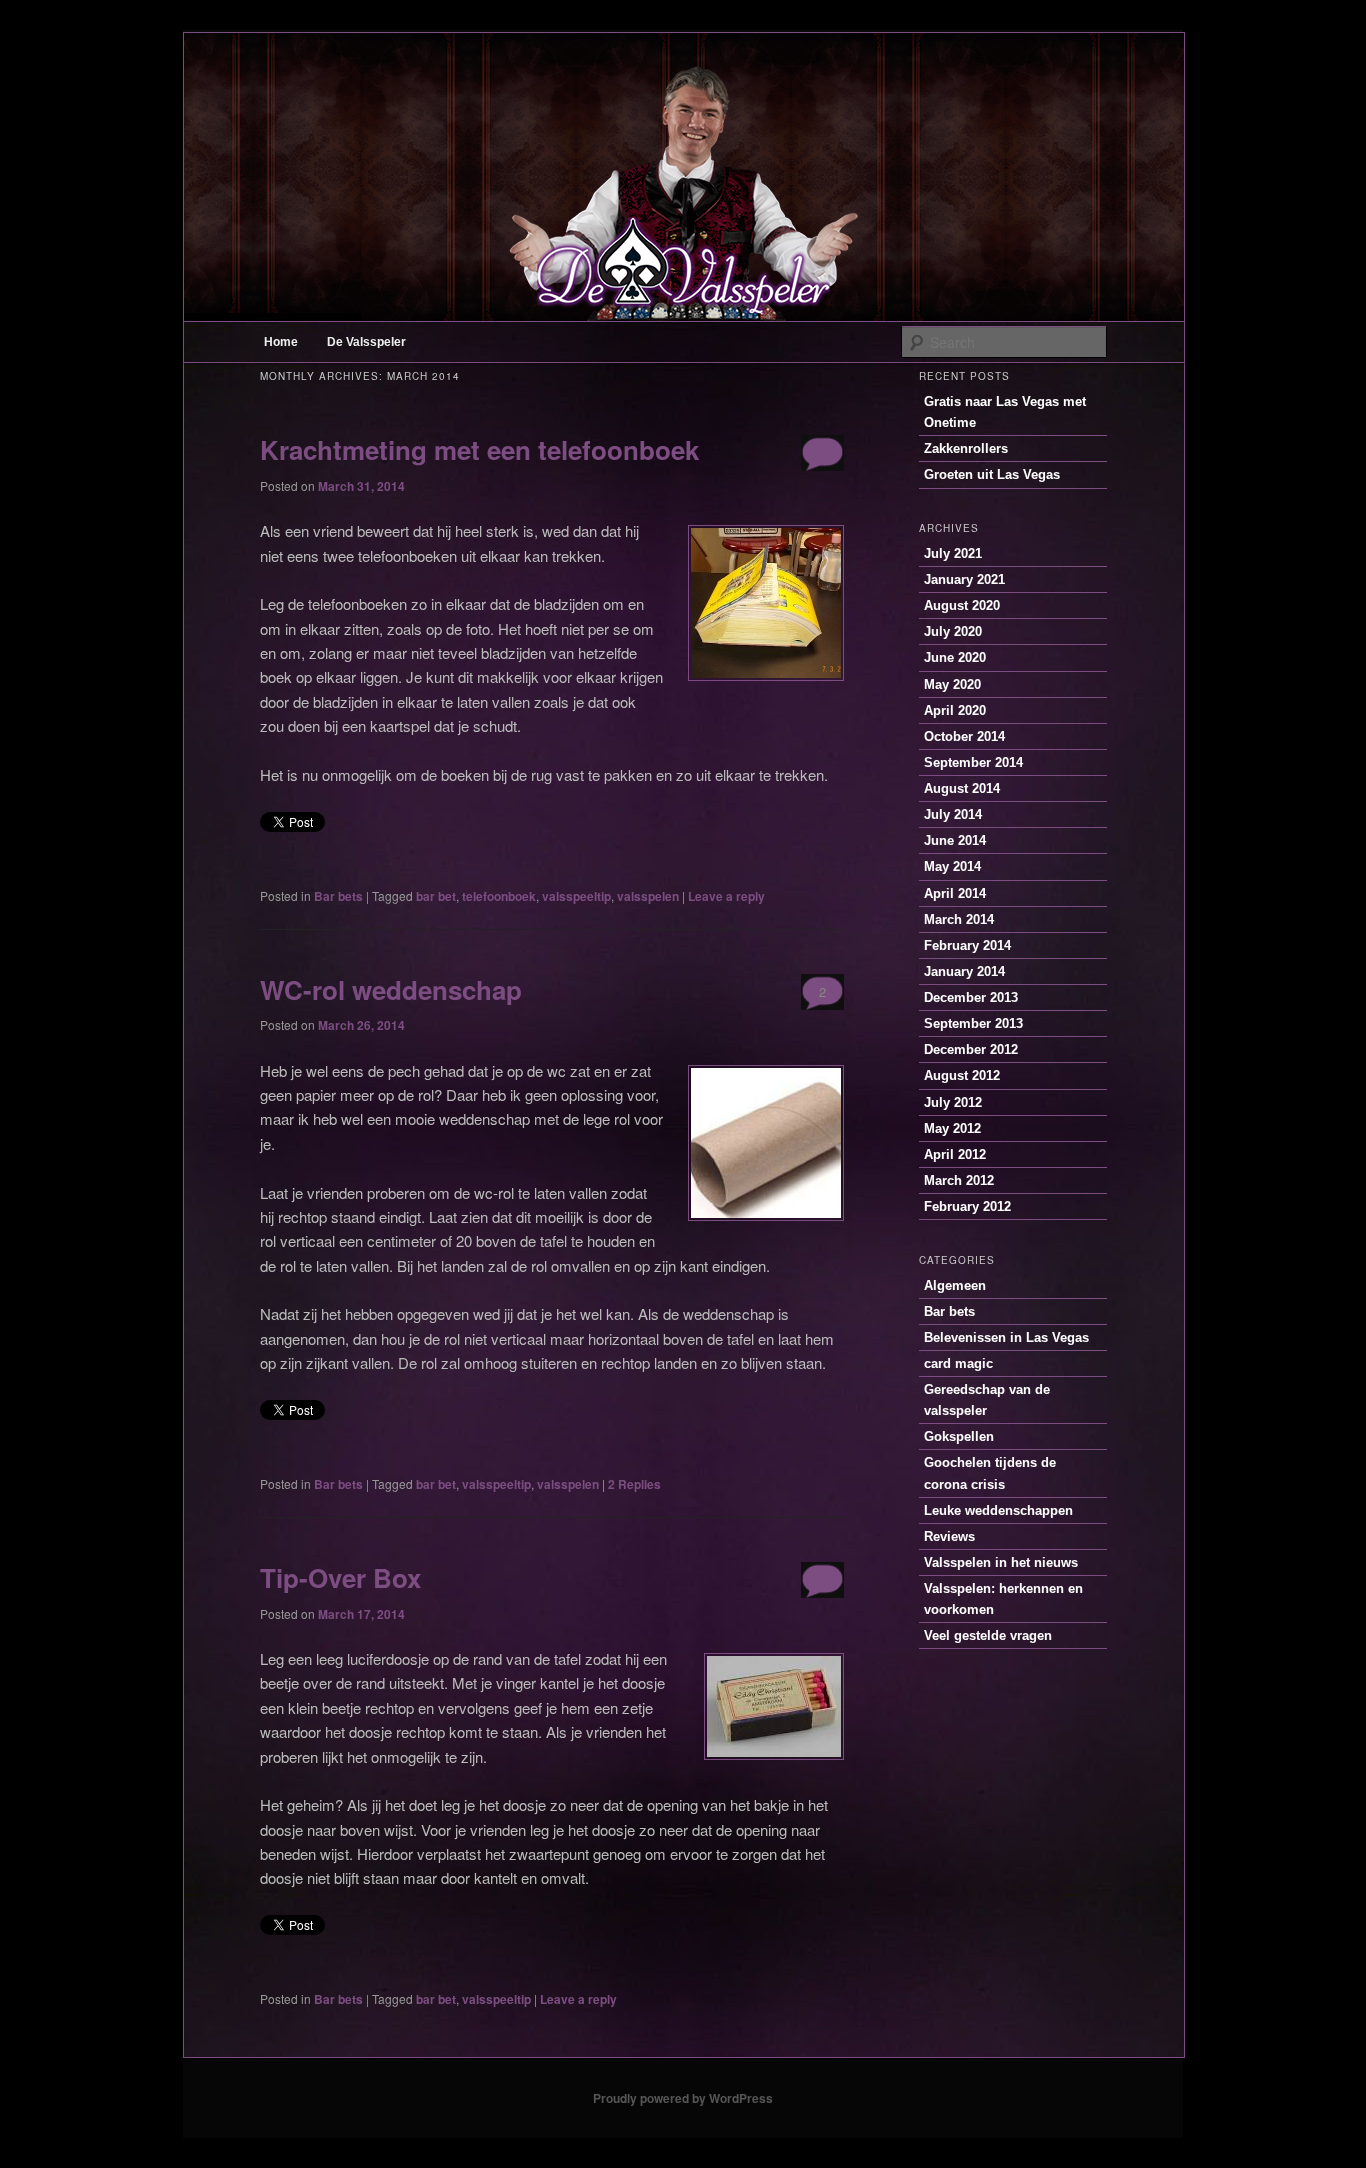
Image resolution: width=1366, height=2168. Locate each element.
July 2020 (953, 631)
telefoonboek (499, 896)
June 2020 (955, 657)
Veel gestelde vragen (988, 1635)
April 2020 (955, 710)
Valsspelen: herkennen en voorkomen (1003, 1599)
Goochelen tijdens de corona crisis (990, 1473)
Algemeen (955, 1285)
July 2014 (953, 814)
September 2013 (973, 1023)
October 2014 (964, 736)
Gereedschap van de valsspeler (987, 1400)
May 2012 (952, 1128)
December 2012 (971, 1049)
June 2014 (955, 840)
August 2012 (962, 1075)
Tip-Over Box (340, 1577)
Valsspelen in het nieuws (1001, 1562)
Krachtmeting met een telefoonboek (479, 449)
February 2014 (967, 945)
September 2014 (973, 762)
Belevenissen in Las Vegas (1006, 1337)
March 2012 (959, 1180)
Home (281, 342)
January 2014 (964, 971)
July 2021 (953, 553)
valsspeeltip (576, 896)
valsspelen (648, 896)
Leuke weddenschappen (998, 1510)
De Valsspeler (366, 342)
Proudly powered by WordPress (683, 2098)
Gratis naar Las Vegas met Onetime (1005, 412)
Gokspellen (959, 1436)
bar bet (436, 896)
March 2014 (959, 919)
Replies (634, 1484)
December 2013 (971, 997)
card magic (958, 1363)
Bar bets (338, 896)
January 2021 (964, 579)
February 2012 (967, 1206)
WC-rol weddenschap (391, 989)
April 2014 (955, 893)
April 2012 (955, 1154)
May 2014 (952, 866)
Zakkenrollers (966, 448)
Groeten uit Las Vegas (992, 474)
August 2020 (962, 605)
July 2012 (953, 1102)
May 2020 (952, 684)
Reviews (949, 1536)
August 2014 (962, 788)
